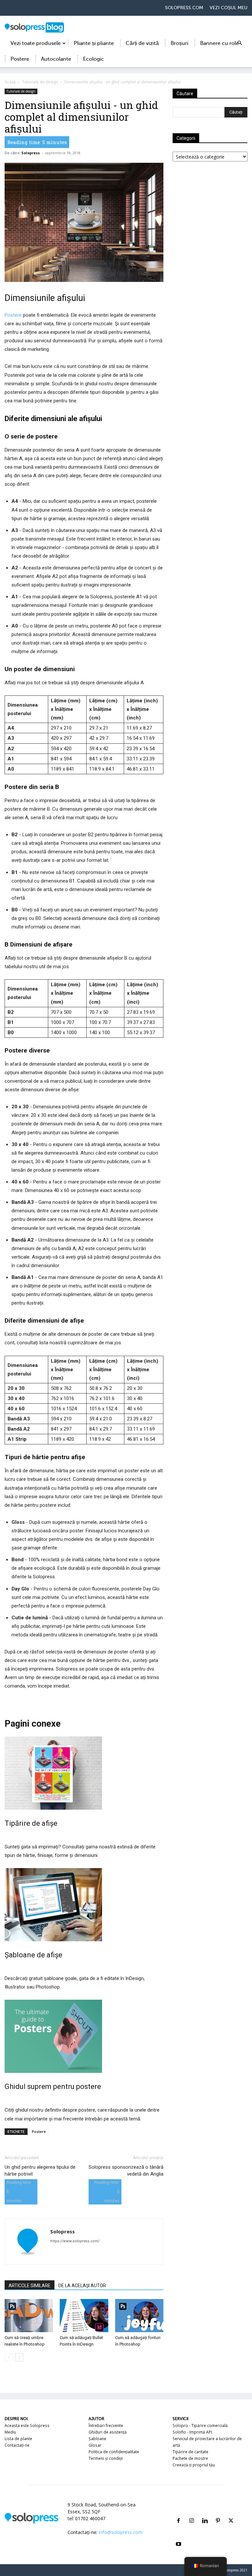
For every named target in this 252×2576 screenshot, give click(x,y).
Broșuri (179, 43)
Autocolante (56, 59)
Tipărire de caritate (190, 2452)
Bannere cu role (220, 43)
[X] (231, 2513)
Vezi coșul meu (229, 8)
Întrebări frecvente (106, 2426)
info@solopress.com (121, 2532)
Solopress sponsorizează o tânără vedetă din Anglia (126, 2171)
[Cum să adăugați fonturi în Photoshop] (139, 2316)
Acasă (10, 82)
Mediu (10, 2432)
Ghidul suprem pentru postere (53, 2086)
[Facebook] (178, 2513)
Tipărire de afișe (31, 1823)
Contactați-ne (17, 2445)
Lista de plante (18, 2439)
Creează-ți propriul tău (194, 2465)
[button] (240, 43)
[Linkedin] (205, 2513)
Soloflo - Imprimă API (192, 2432)
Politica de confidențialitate (114, 2452)
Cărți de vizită (142, 43)
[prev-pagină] (9, 2357)
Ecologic (94, 59)
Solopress (31, 153)
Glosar (95, 2445)
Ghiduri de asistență (108, 2432)
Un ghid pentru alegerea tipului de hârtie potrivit (40, 2171)
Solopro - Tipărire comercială (200, 2426)
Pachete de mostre (190, 2458)
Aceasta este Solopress (27, 2426)
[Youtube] (178, 2536)
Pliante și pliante (94, 43)
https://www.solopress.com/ (75, 2241)
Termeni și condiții (106, 2458)
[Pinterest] (218, 2513)
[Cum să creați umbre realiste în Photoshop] (29, 2316)
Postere (20, 59)
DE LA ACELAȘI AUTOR (82, 2286)
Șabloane (97, 2439)
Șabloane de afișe (33, 1955)
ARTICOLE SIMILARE (30, 2286)
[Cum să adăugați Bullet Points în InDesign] (84, 2316)
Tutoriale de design (40, 82)
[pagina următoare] (19, 2357)
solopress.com (184, 8)
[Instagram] (192, 2513)
